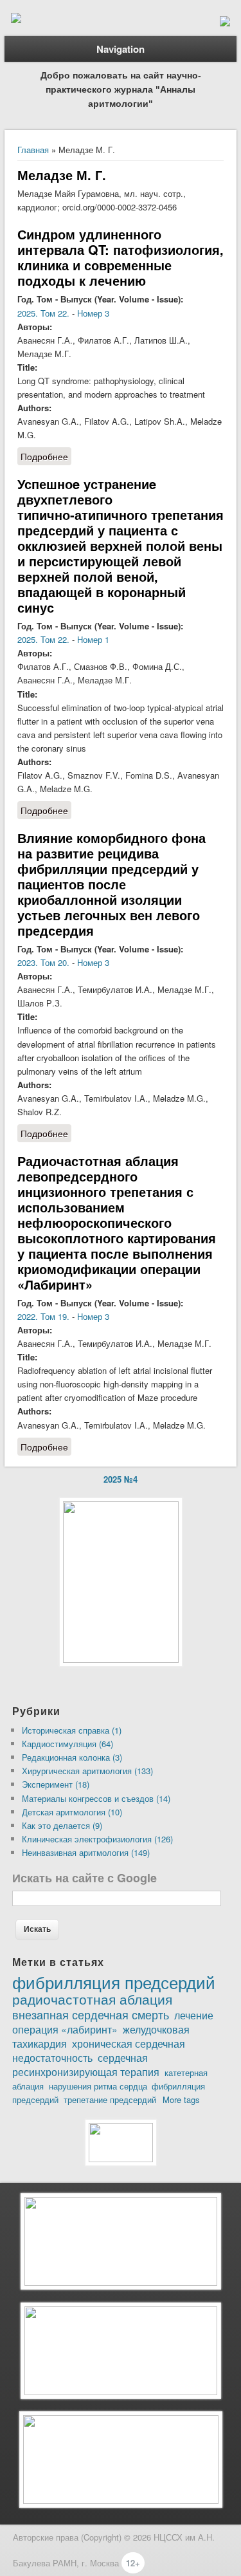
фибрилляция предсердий (114, 1982)
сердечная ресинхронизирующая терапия (86, 2064)
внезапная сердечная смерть (91, 2014)
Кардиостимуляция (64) (67, 1744)
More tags (181, 2099)
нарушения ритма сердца (98, 2086)
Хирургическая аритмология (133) (87, 1771)
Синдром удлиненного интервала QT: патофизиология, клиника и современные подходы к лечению (121, 257)
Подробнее (46, 458)
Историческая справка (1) (72, 1730)
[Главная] (16, 20)
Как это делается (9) (62, 1825)
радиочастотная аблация (92, 1999)
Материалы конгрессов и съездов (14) (96, 1798)
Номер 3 (93, 313)
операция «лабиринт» (65, 2029)
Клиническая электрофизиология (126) (97, 1839)
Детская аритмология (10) (72, 1812)
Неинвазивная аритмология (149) (86, 1852)
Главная (33, 150)
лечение (194, 2015)
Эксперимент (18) (56, 1784)
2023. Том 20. (43, 962)
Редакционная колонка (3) (72, 1757)
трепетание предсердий (110, 2099)
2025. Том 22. (43, 313)
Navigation (121, 49)
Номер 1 (93, 639)
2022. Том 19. (43, 1316)
